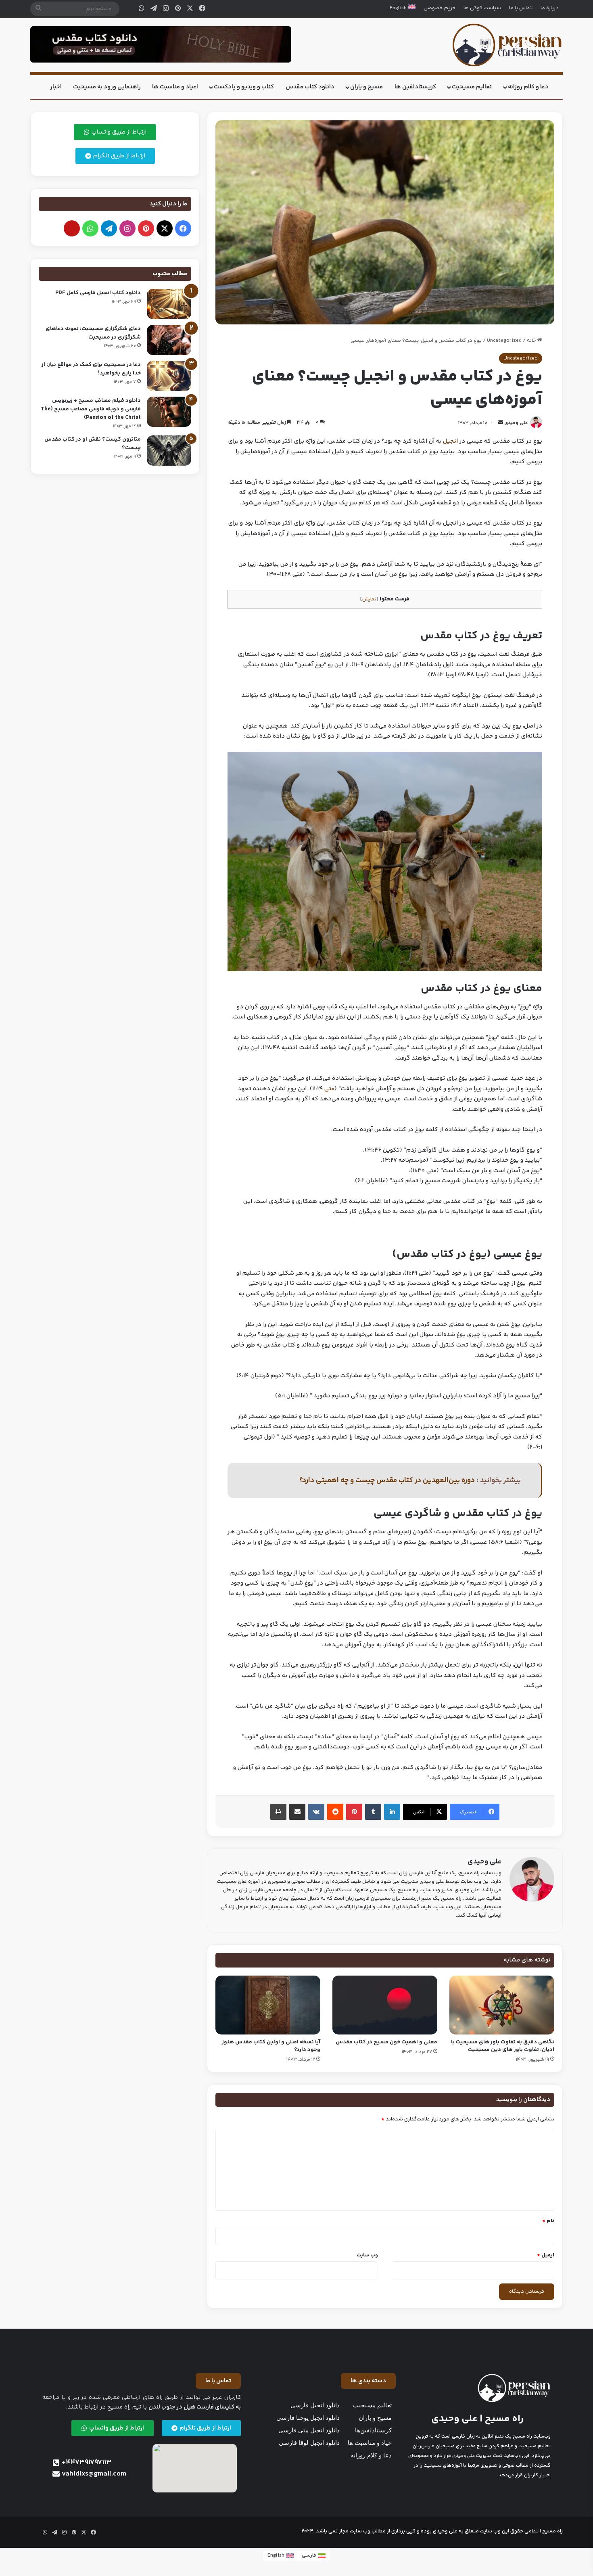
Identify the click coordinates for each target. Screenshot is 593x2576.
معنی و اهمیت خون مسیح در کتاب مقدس (386, 2042)
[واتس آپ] (142, 9)
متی (329, 1089)
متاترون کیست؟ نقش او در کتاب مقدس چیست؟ (93, 444)
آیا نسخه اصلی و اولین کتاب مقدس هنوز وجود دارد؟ (271, 2046)
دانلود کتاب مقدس (310, 87)
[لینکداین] (392, 1812)
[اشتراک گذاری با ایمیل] (297, 1812)
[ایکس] (190, 9)
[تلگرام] (154, 9)
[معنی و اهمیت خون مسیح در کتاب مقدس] (385, 2005)
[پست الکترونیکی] (72, 228)
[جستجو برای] (38, 9)
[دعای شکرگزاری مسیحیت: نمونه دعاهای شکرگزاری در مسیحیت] (169, 340)
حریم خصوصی (440, 8)
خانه (532, 341)
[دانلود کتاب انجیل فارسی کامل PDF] (169, 304)
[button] (368, 2381)
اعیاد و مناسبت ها (175, 87)
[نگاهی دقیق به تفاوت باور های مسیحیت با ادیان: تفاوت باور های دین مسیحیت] (502, 2005)
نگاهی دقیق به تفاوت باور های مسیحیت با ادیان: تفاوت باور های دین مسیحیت (503, 2046)
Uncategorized (504, 341)
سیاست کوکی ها (482, 8)
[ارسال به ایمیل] (501, 423)
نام (548, 2221)
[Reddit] (335, 1812)
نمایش (369, 599)
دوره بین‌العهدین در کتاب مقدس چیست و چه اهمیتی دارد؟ (387, 1480)
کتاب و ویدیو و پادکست (244, 87)
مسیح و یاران (366, 87)
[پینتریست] (178, 9)
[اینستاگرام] (166, 9)
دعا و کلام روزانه (528, 87)
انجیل (450, 441)
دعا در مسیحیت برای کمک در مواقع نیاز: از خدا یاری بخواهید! (91, 369)
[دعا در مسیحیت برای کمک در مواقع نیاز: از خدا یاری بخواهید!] (169, 376)
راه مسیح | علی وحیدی (477, 2419)
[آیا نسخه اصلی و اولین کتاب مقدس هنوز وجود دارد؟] (268, 2005)
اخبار (56, 87)
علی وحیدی (516, 423)
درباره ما (550, 8)
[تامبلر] (373, 1812)
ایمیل (546, 2255)
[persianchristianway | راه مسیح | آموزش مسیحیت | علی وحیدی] (507, 45)
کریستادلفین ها (415, 87)
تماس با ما (521, 8)
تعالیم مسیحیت (472, 87)
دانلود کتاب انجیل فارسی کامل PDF (98, 293)
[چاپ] (278, 1812)
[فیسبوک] (202, 9)
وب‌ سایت (367, 2255)
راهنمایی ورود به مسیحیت (107, 87)
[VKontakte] (316, 1812)
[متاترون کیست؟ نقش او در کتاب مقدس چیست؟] (169, 451)
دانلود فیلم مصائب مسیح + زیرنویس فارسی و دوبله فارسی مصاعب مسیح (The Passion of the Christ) (91, 409)
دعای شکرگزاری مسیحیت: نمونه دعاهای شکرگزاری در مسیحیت (93, 333)
